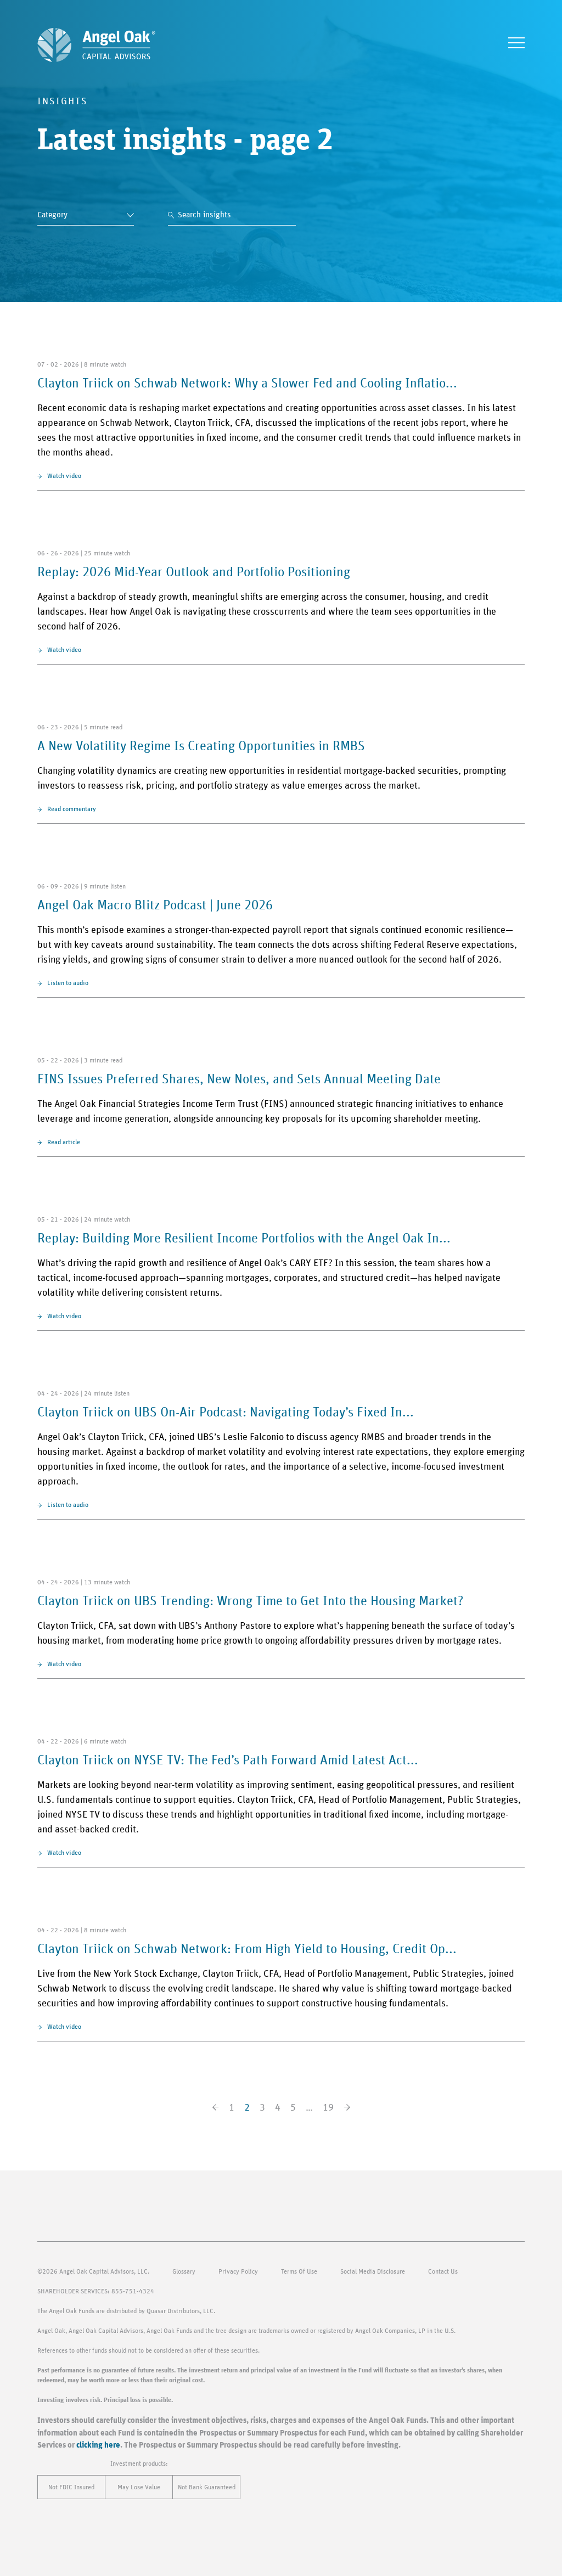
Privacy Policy (238, 2271)
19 (328, 2108)
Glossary (184, 2271)
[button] (516, 43)
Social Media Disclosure (373, 2271)
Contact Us (443, 2271)
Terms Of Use (299, 2271)
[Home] (96, 45)
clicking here (98, 2445)
